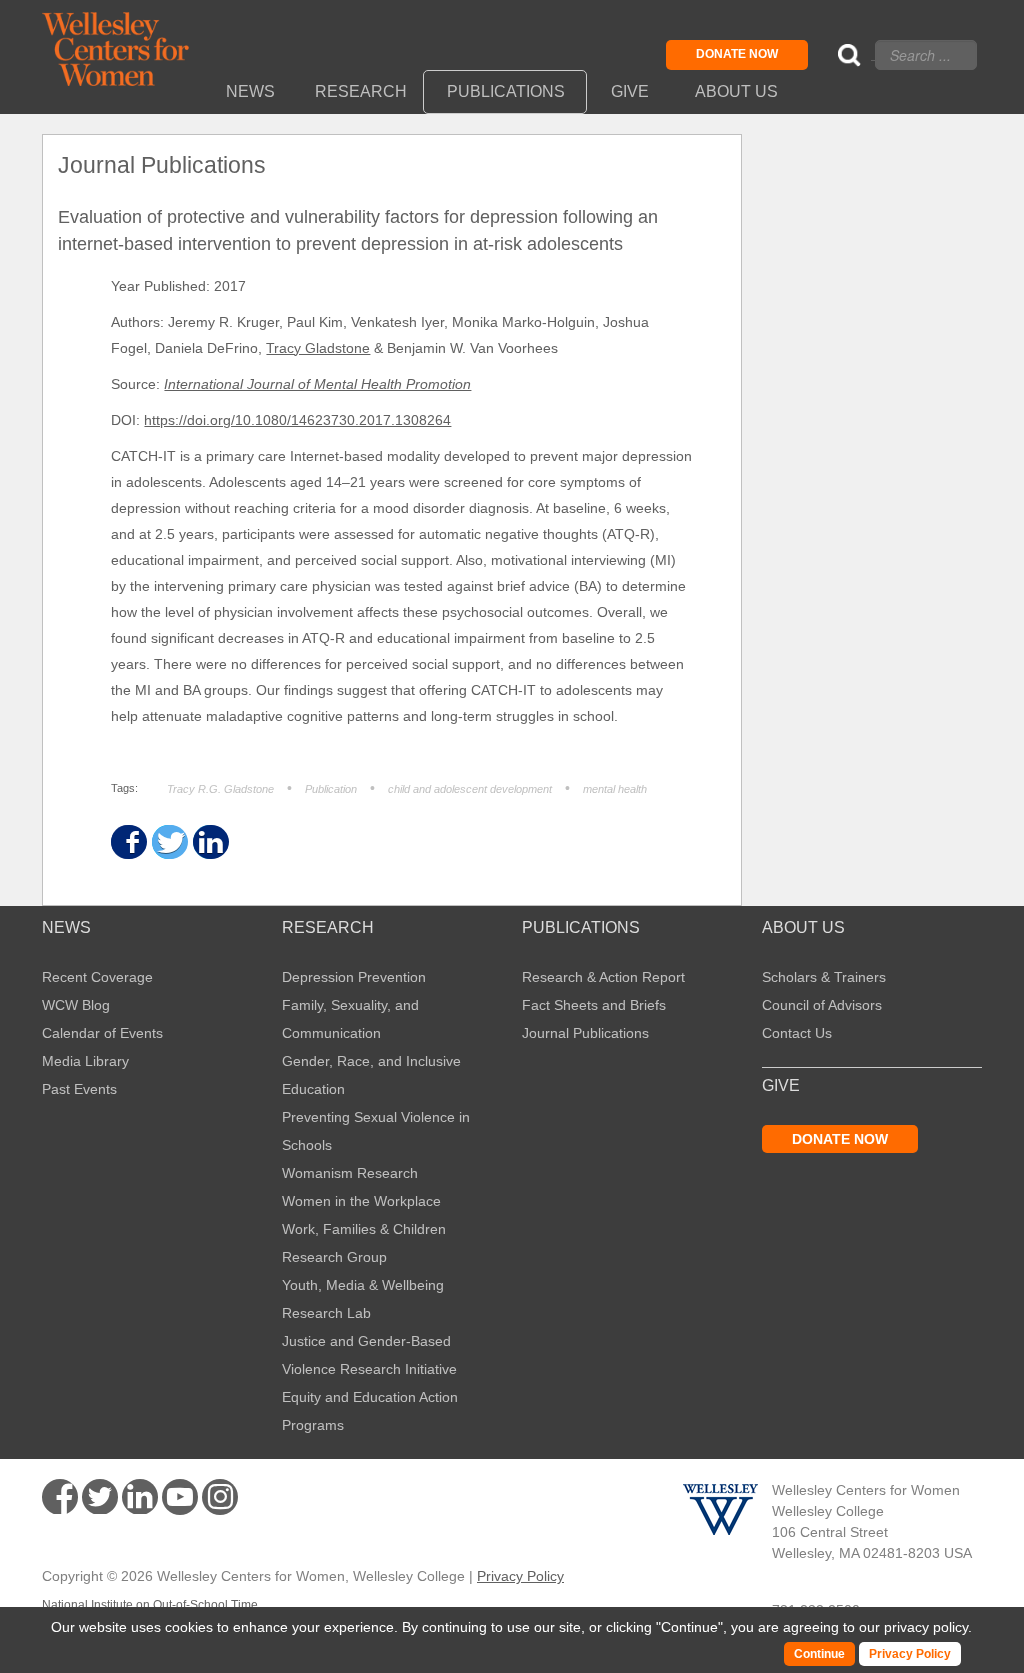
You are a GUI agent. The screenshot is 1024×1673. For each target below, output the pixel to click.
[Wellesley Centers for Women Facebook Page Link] (60, 1497)
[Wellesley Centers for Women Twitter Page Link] (100, 1497)
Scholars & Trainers (824, 977)
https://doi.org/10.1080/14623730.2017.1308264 (297, 420)
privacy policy (926, 1627)
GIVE (781, 1086)
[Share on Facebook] (127, 842)
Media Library (85, 1061)
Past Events (79, 1089)
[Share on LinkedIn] (209, 842)
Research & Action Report (603, 977)
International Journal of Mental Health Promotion (317, 384)
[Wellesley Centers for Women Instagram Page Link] (220, 1500)
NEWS (66, 928)
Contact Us (797, 1033)
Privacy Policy (520, 1576)
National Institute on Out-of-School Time (150, 1605)
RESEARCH (328, 928)
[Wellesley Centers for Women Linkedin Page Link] (140, 1497)
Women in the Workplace (361, 1201)
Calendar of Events (102, 1033)
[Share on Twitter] (168, 842)
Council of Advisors (822, 1005)
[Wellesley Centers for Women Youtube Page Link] (180, 1500)
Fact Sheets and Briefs (594, 1005)
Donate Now (737, 54)
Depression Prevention (354, 977)
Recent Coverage (97, 977)
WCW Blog (76, 1005)
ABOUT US (803, 928)
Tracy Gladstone (318, 348)
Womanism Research (350, 1173)
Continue (689, 1627)
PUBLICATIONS (581, 928)
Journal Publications (585, 1033)
